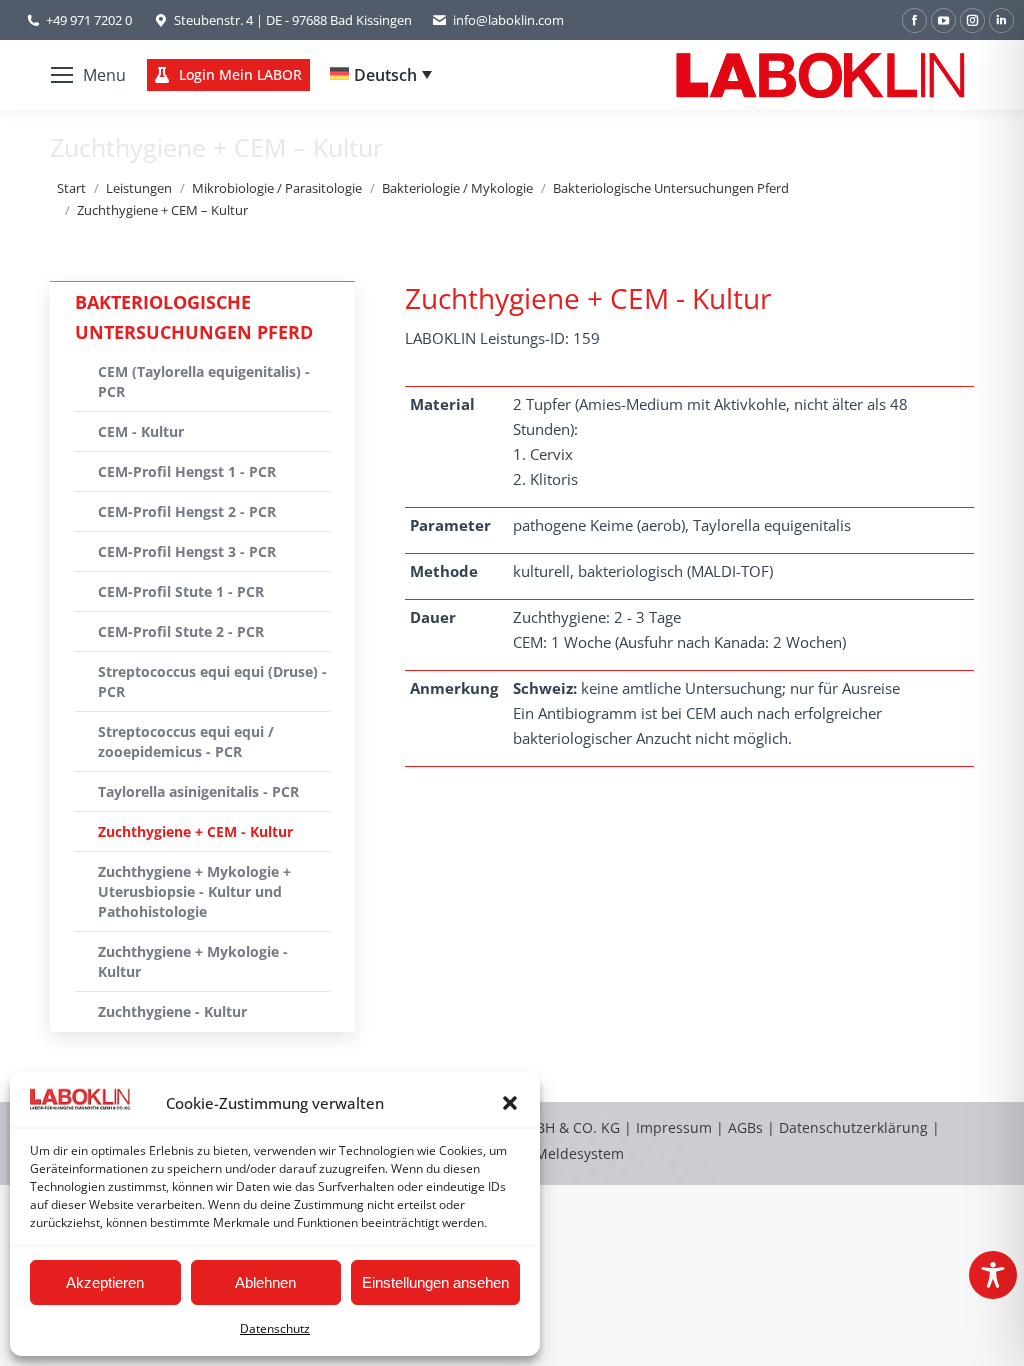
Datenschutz (275, 1328)
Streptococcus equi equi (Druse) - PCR (212, 681)
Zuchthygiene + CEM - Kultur (195, 831)
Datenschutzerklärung (853, 1127)
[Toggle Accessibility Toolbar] (993, 1275)
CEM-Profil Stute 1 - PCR (181, 591)
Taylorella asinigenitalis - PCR (198, 791)
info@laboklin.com (508, 20)
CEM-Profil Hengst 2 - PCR (187, 511)
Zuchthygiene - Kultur (172, 1011)
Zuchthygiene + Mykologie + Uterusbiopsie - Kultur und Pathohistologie (194, 891)
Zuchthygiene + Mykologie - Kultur (193, 961)
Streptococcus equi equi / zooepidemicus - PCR (186, 741)
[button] (510, 1103)
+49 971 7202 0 (89, 20)
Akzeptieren (105, 1282)
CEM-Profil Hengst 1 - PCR (187, 471)
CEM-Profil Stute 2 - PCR (181, 631)
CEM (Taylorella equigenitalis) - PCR (204, 381)
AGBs (747, 1127)
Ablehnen (265, 1282)
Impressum (674, 1127)
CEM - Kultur (141, 431)
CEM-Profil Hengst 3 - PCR (187, 551)
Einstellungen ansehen (435, 1282)
